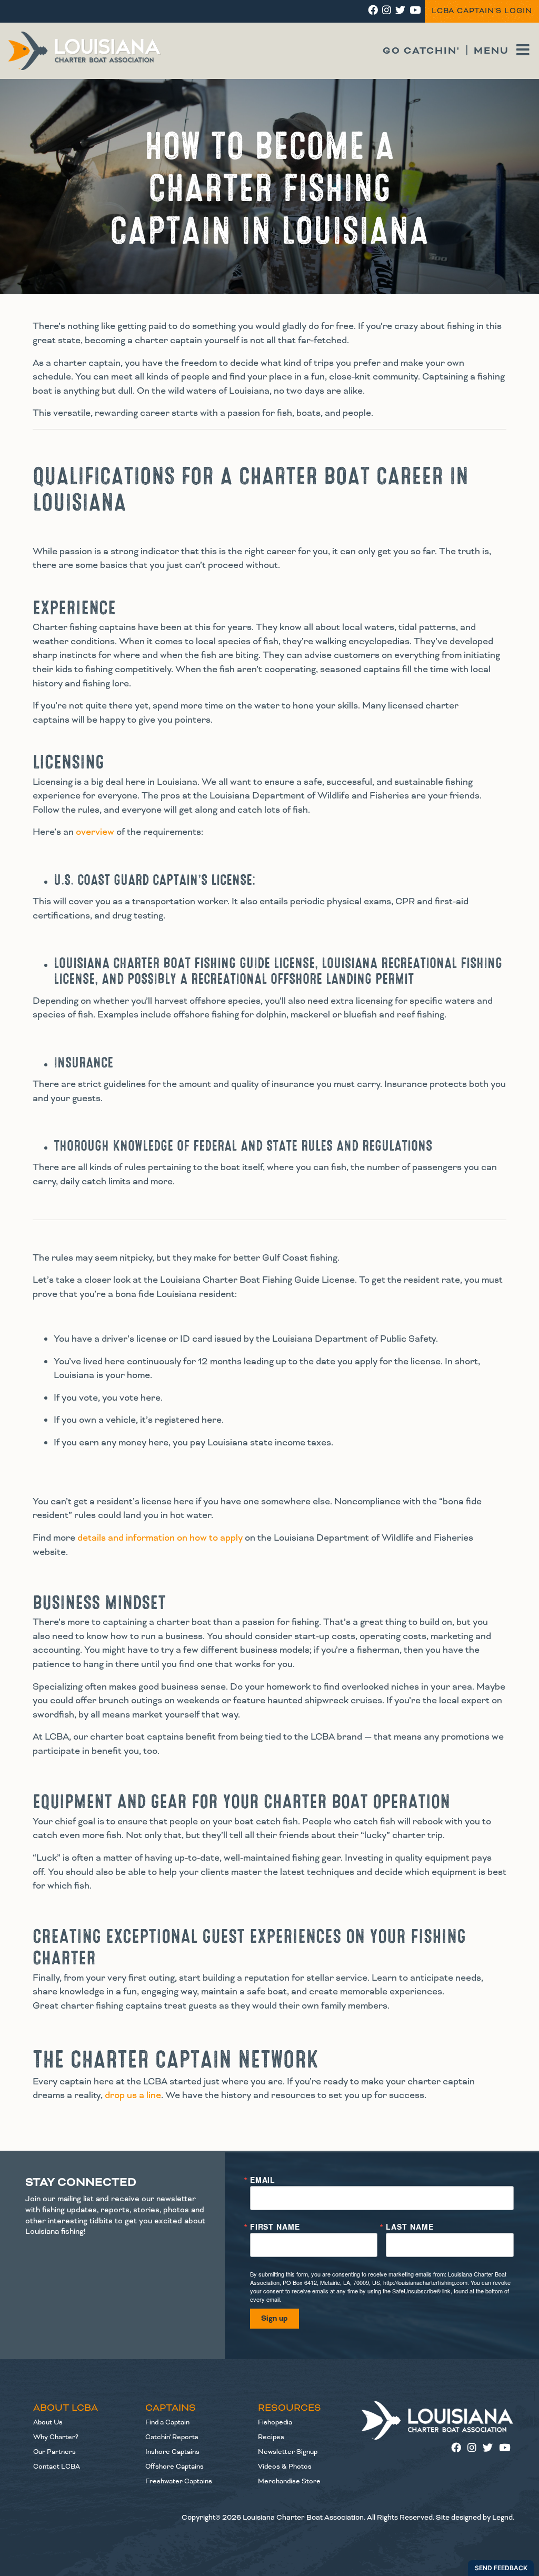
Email (263, 2180)
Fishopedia (275, 2422)
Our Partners (54, 2452)
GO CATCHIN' (421, 51)
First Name (275, 2226)
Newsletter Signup (288, 2452)
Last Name (410, 2226)
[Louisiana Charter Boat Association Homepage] (438, 2420)
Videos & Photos (285, 2467)
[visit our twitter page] (400, 11)
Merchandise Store (289, 2481)
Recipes (271, 2437)
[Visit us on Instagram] (475, 2449)
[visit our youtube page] (415, 11)
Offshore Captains (174, 2467)
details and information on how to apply (159, 1538)
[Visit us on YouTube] (507, 2449)
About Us (48, 2422)
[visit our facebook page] (373, 11)
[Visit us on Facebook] (459, 2449)
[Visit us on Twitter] (491, 2449)
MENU (493, 51)
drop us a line (133, 2095)
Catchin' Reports (172, 2437)
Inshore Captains (172, 2452)
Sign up (275, 2319)
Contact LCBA (57, 2467)
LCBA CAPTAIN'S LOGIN (482, 11)
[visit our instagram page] (387, 11)
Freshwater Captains (179, 2481)
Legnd (502, 2517)
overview (94, 832)
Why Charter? (56, 2437)
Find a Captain (167, 2422)
